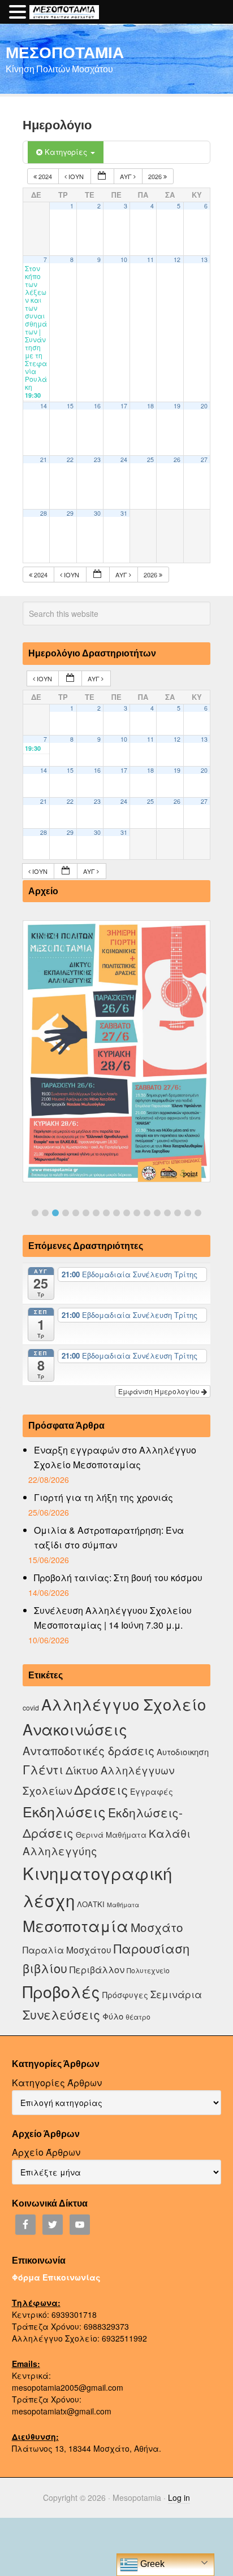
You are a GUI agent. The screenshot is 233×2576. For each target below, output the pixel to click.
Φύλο (113, 2016)
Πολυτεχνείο (148, 1970)
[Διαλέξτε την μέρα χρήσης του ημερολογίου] (102, 177)
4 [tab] (66, 1213)
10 (124, 260)
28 (44, 513)
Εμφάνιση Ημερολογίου (160, 1391)
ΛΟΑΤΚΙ (91, 1904)
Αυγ (127, 176)
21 (44, 460)
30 (97, 513)
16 (97, 406)
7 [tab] (96, 1213)
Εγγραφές (152, 1791)
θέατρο (138, 2016)
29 (70, 513)
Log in (179, 2497)
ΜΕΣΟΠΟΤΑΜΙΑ (65, 52)
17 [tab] (198, 1213)
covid (31, 1707)
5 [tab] (76, 1213)
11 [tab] (137, 1213)
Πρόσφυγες (125, 1995)
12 (177, 260)
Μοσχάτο (157, 1927)
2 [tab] (45, 1213)
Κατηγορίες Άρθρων (57, 2083)
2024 (45, 176)
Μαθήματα (123, 1905)
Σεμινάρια (176, 1994)
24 (124, 460)
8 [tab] (106, 1213)
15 (70, 406)
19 (177, 406)
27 (204, 460)
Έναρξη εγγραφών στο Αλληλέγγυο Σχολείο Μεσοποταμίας (115, 1457)
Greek (151, 2564)
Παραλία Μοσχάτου (67, 1950)
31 (124, 513)
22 (70, 460)
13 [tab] (157, 1213)
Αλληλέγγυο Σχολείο (124, 1704)
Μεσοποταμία (75, 1926)
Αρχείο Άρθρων (46, 2152)
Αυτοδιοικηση (183, 1752)
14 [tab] (167, 1213)
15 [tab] (178, 1213)
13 (204, 260)
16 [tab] (188, 1213)
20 (204, 406)
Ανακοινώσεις (75, 1729)
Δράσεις (101, 1789)
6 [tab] (86, 1213)
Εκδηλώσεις (64, 1811)
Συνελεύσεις (61, 2014)
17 (124, 406)
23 (97, 460)
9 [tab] (116, 1213)
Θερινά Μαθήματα (111, 1835)
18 (150, 406)
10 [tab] (127, 1213)
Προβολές (61, 1991)
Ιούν (76, 176)
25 (150, 460)
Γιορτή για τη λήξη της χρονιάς (103, 1497)
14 (44, 406)
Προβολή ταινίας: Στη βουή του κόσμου (118, 1578)
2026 (156, 176)
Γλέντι (43, 1769)
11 (150, 260)
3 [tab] (55, 1213)
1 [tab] (35, 1213)
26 (177, 460)
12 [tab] (147, 1213)
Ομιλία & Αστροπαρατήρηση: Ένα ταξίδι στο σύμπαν (109, 1537)
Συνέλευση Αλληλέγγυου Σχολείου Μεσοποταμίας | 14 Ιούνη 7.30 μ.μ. (113, 1618)
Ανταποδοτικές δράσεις (89, 1750)
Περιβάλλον (97, 1969)
